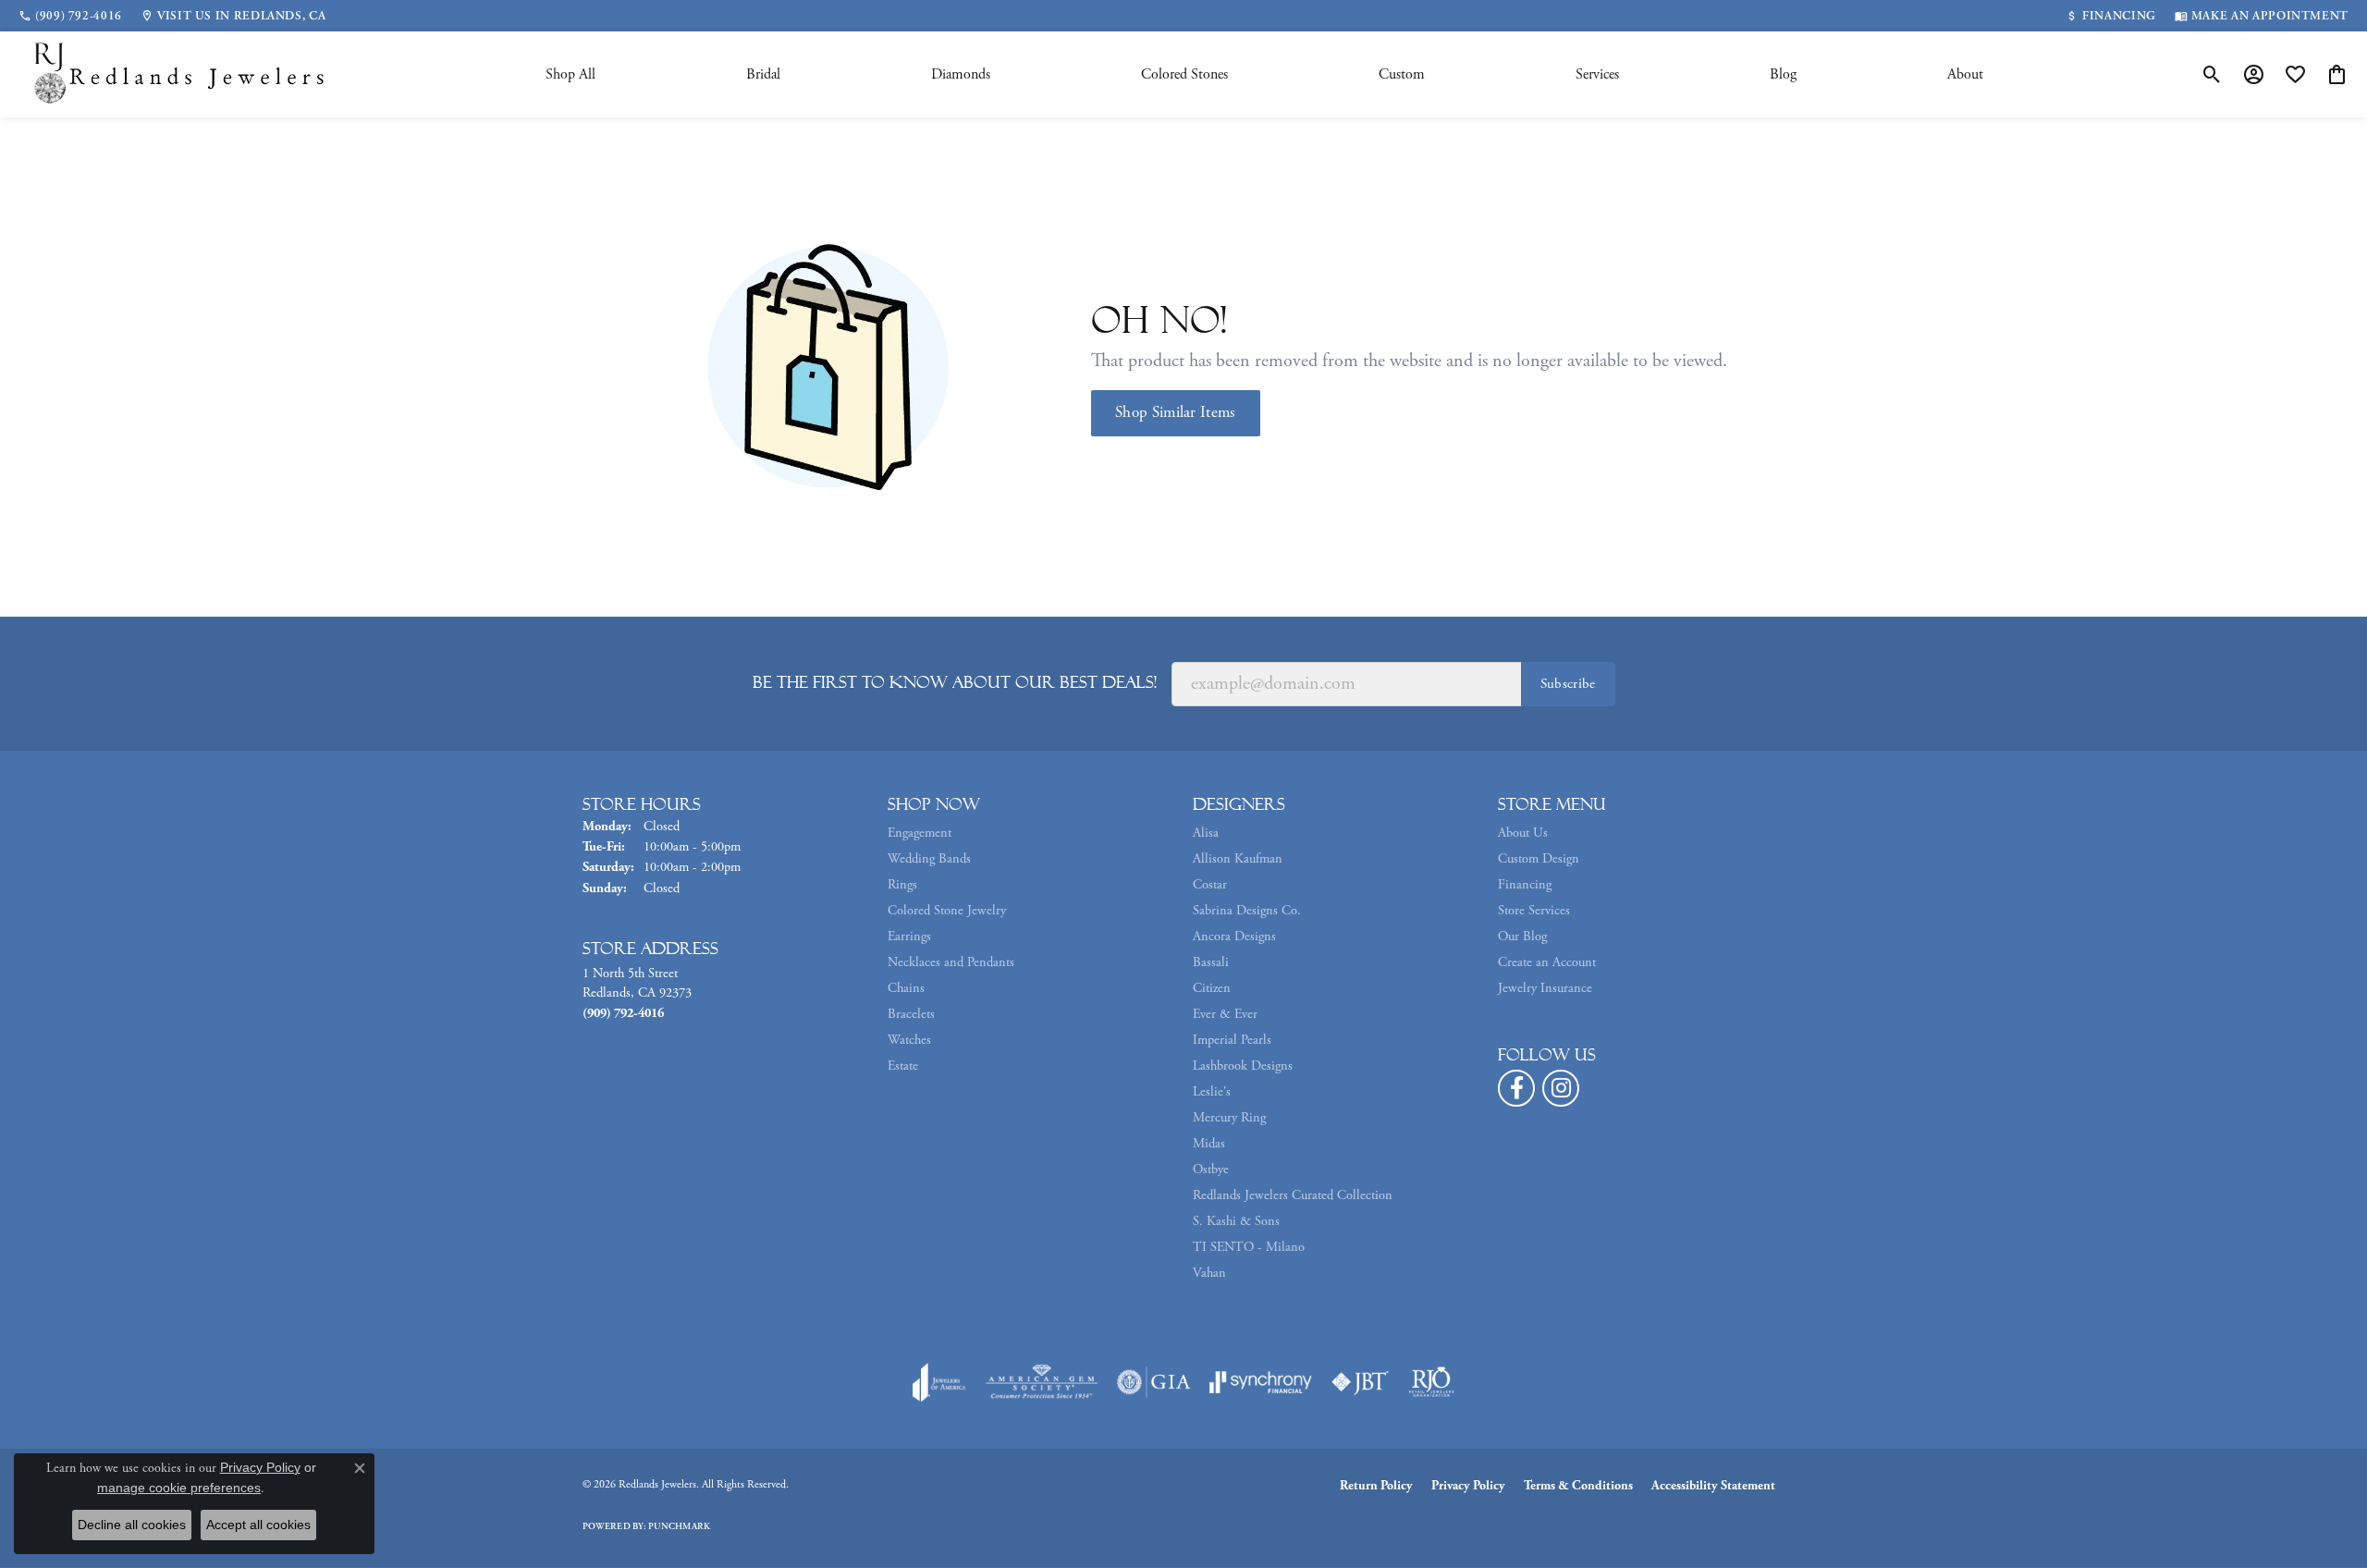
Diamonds (961, 74)
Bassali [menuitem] (1211, 962)
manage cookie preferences (179, 1488)
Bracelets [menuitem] (911, 1014)
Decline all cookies (132, 1525)
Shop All (570, 74)
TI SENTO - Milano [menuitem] (1249, 1247)
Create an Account (1547, 962)
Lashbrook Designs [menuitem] (1243, 1066)
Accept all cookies (258, 1525)
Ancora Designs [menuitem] (1234, 937)
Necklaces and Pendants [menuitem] (951, 962)
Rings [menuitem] (902, 885)
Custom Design (1539, 859)
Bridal (763, 74)
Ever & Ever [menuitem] (1225, 1014)
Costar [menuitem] (1210, 885)
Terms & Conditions (1578, 1486)
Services (1597, 74)
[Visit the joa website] (939, 1382)
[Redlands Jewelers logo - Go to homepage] (180, 74)
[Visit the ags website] (1042, 1382)
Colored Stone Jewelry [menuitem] (947, 911)
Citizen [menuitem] (1212, 988)
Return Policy (1376, 1486)
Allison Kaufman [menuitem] (1238, 859)
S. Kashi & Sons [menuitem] (1236, 1221)
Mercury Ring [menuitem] (1229, 1118)
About (1965, 74)
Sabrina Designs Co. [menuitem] (1247, 911)
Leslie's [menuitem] (1212, 1092)
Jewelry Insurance (1545, 988)
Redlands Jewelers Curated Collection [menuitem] (1293, 1195)
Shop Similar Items (1176, 412)
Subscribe (1568, 684)
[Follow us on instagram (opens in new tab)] (1561, 1088)
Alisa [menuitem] (1206, 833)
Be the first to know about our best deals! (955, 682)
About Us (1523, 833)
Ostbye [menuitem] (1211, 1170)
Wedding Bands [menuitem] (929, 859)
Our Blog (1522, 937)
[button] (2212, 75)
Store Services (1534, 911)
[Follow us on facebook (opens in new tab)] (1516, 1088)
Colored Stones (1184, 74)
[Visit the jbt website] (1360, 1382)
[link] (70, 16)
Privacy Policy (1468, 1486)
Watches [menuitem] (909, 1040)
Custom (1402, 74)
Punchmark (679, 1527)
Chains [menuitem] (906, 988)
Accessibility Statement (1713, 1486)
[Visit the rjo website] (1431, 1382)
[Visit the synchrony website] (1261, 1382)
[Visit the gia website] (1154, 1382)
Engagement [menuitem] (920, 833)
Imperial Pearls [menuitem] (1232, 1040)
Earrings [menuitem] (909, 937)
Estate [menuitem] (903, 1066)
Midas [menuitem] (1209, 1144)
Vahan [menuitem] (1209, 1273)
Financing (1525, 885)
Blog (1783, 74)
